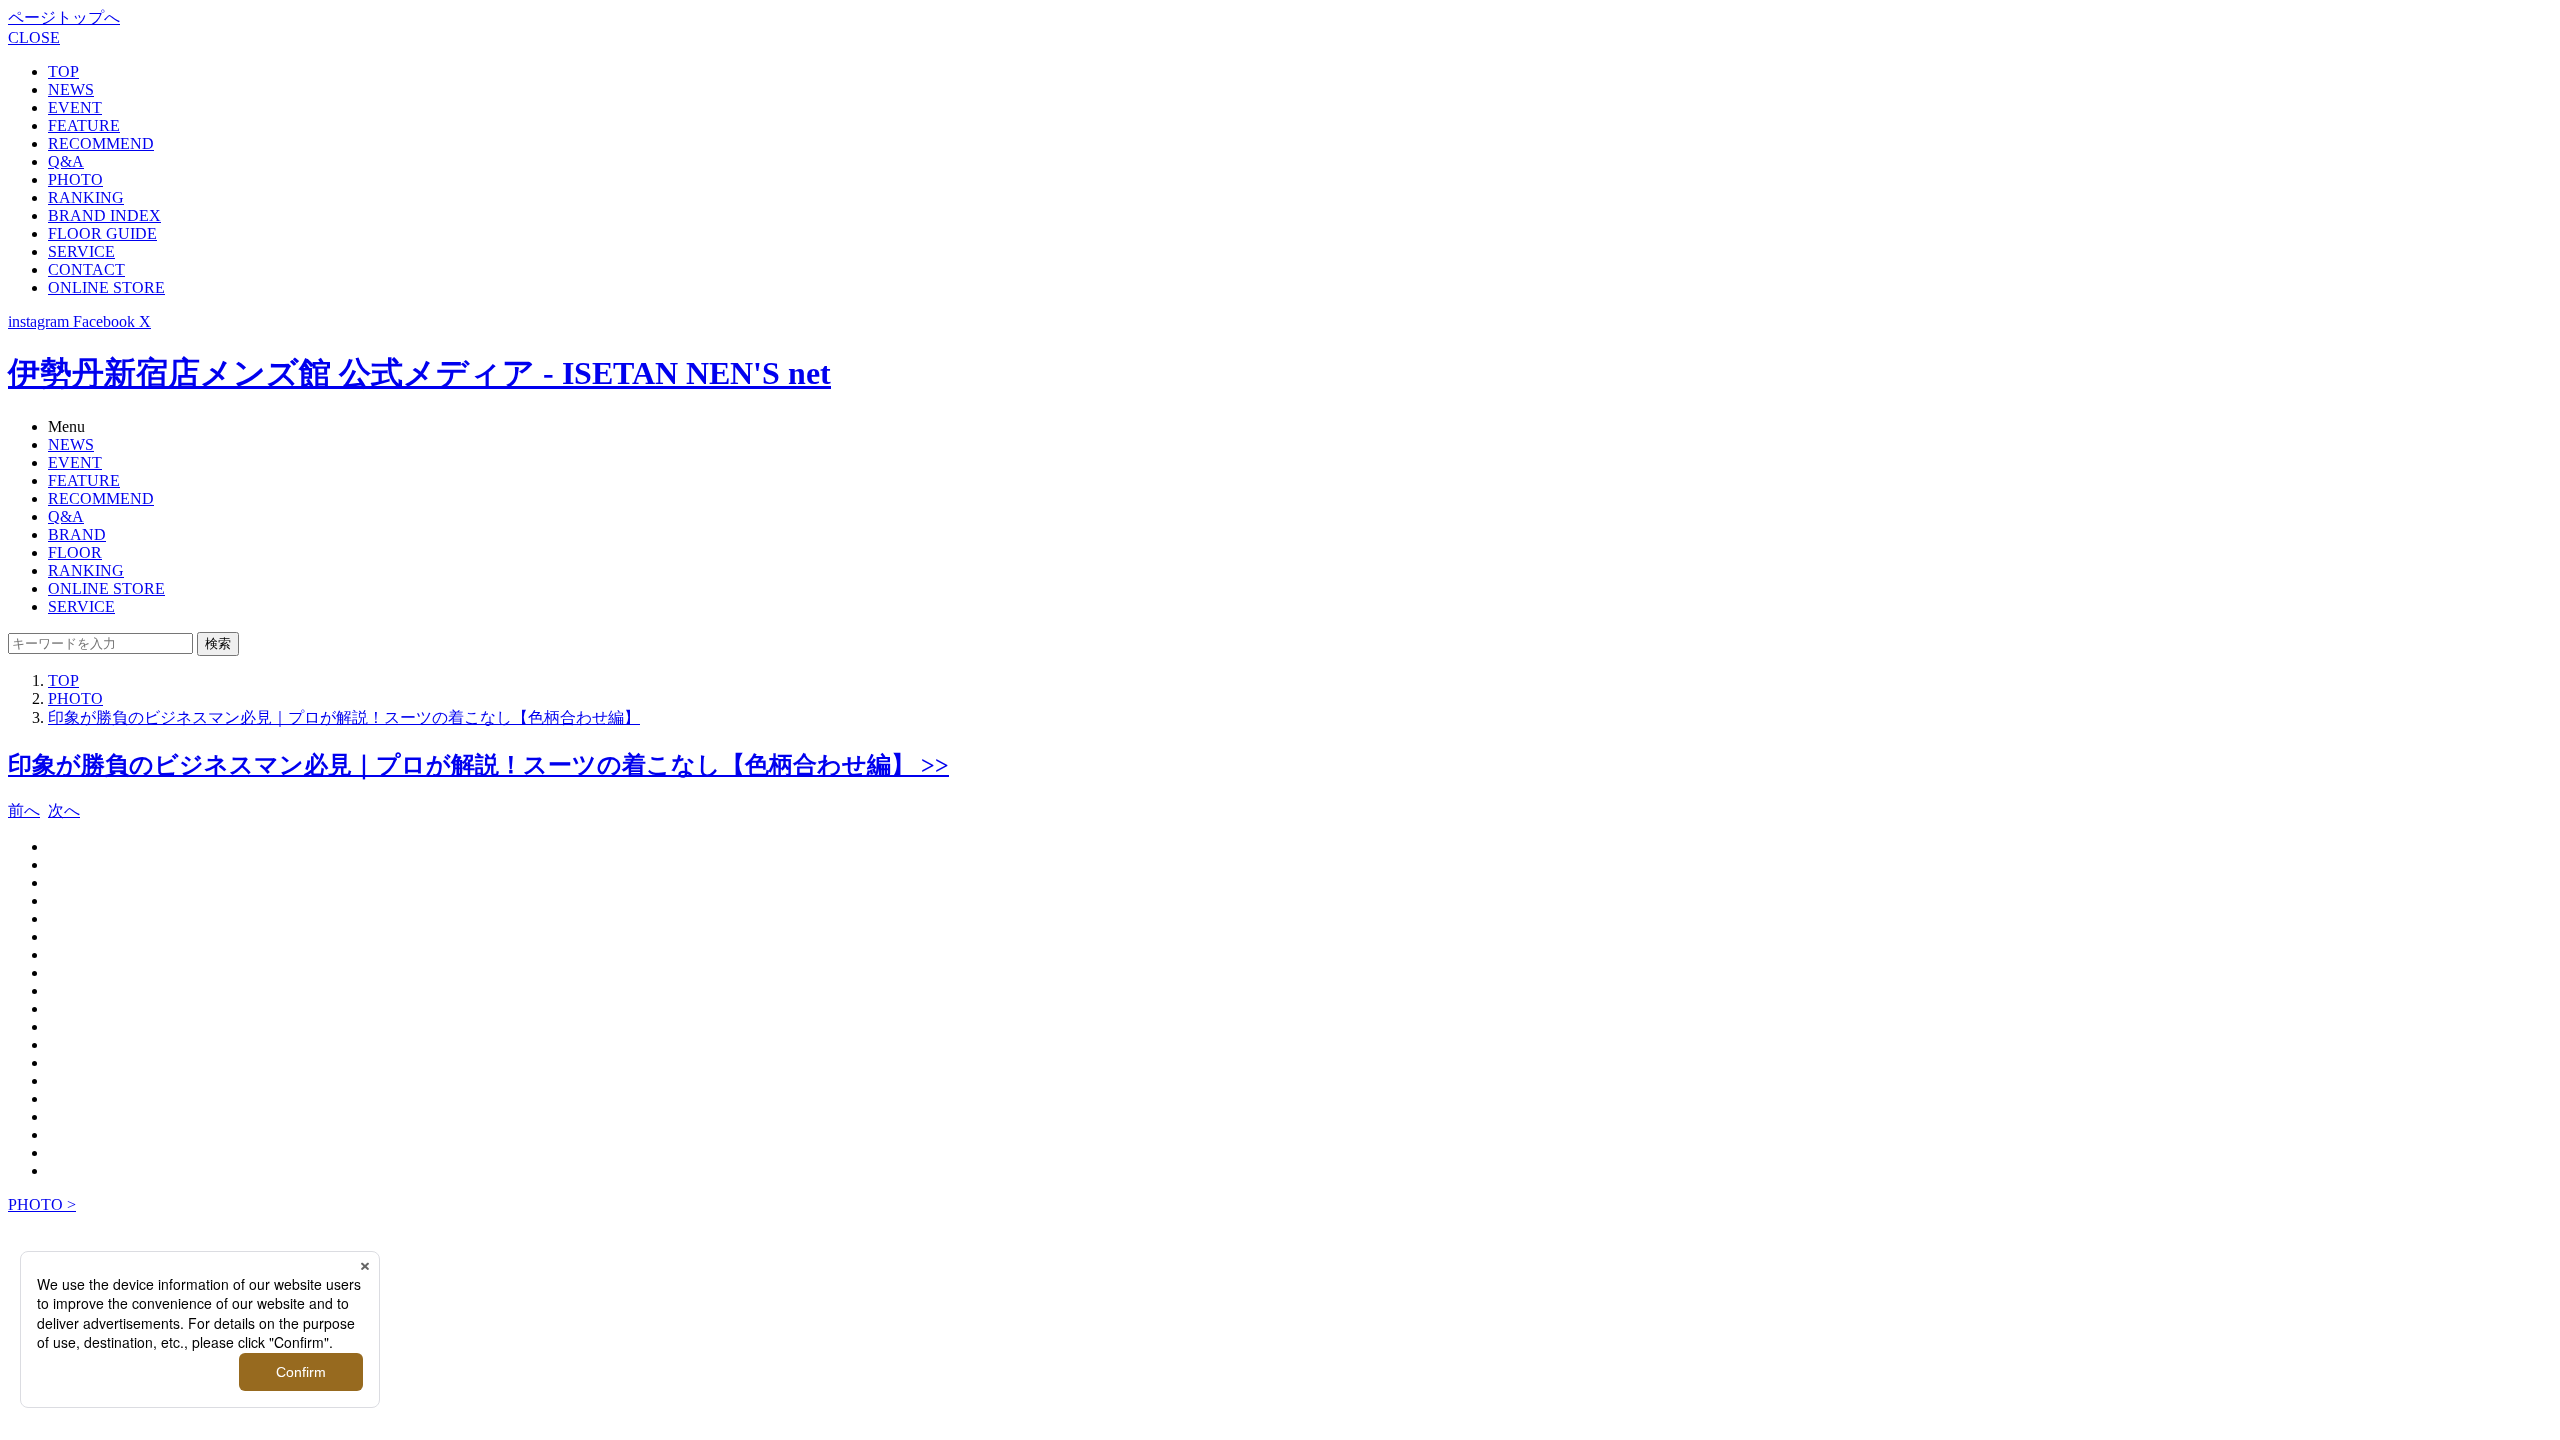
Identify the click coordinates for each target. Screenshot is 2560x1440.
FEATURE (84, 125)
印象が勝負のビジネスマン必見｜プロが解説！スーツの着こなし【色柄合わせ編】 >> (478, 765)
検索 (218, 643)
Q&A (66, 161)
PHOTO (75, 179)
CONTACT (86, 269)
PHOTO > (42, 1204)
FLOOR (75, 552)
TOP (63, 71)
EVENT (75, 107)
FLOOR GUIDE (102, 233)
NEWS (71, 89)
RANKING (86, 197)
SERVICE (81, 251)
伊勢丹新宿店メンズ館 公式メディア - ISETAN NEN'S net (419, 373)
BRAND (77, 534)
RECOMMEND (101, 143)
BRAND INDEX (104, 215)
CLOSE (34, 37)
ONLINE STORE (106, 287)
